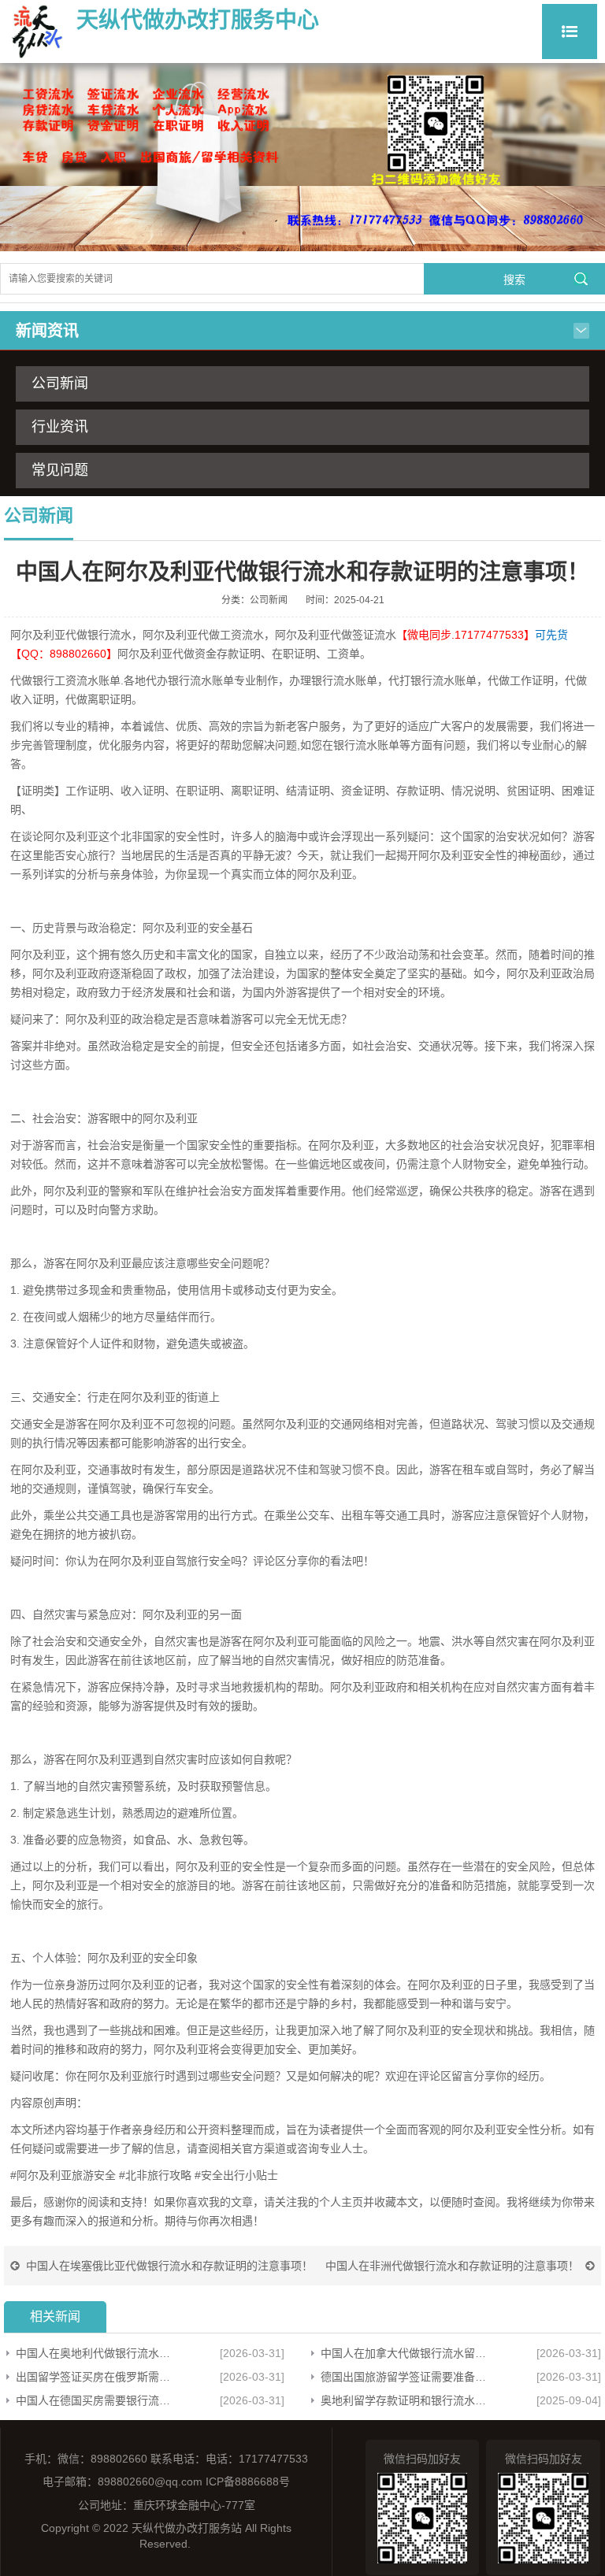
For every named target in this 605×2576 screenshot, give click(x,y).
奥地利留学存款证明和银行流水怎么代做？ (405, 2400)
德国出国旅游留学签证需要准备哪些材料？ (405, 2377)
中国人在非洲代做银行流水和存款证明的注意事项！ (452, 2266)
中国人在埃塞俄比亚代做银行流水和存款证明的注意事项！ (169, 2266)
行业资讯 (60, 427)
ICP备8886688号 (248, 2481)
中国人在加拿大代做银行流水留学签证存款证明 (405, 2353)
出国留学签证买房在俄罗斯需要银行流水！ (97, 2377)
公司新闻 (60, 384)
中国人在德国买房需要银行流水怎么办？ (97, 2400)
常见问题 (60, 470)
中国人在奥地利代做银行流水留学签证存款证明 (97, 2353)
